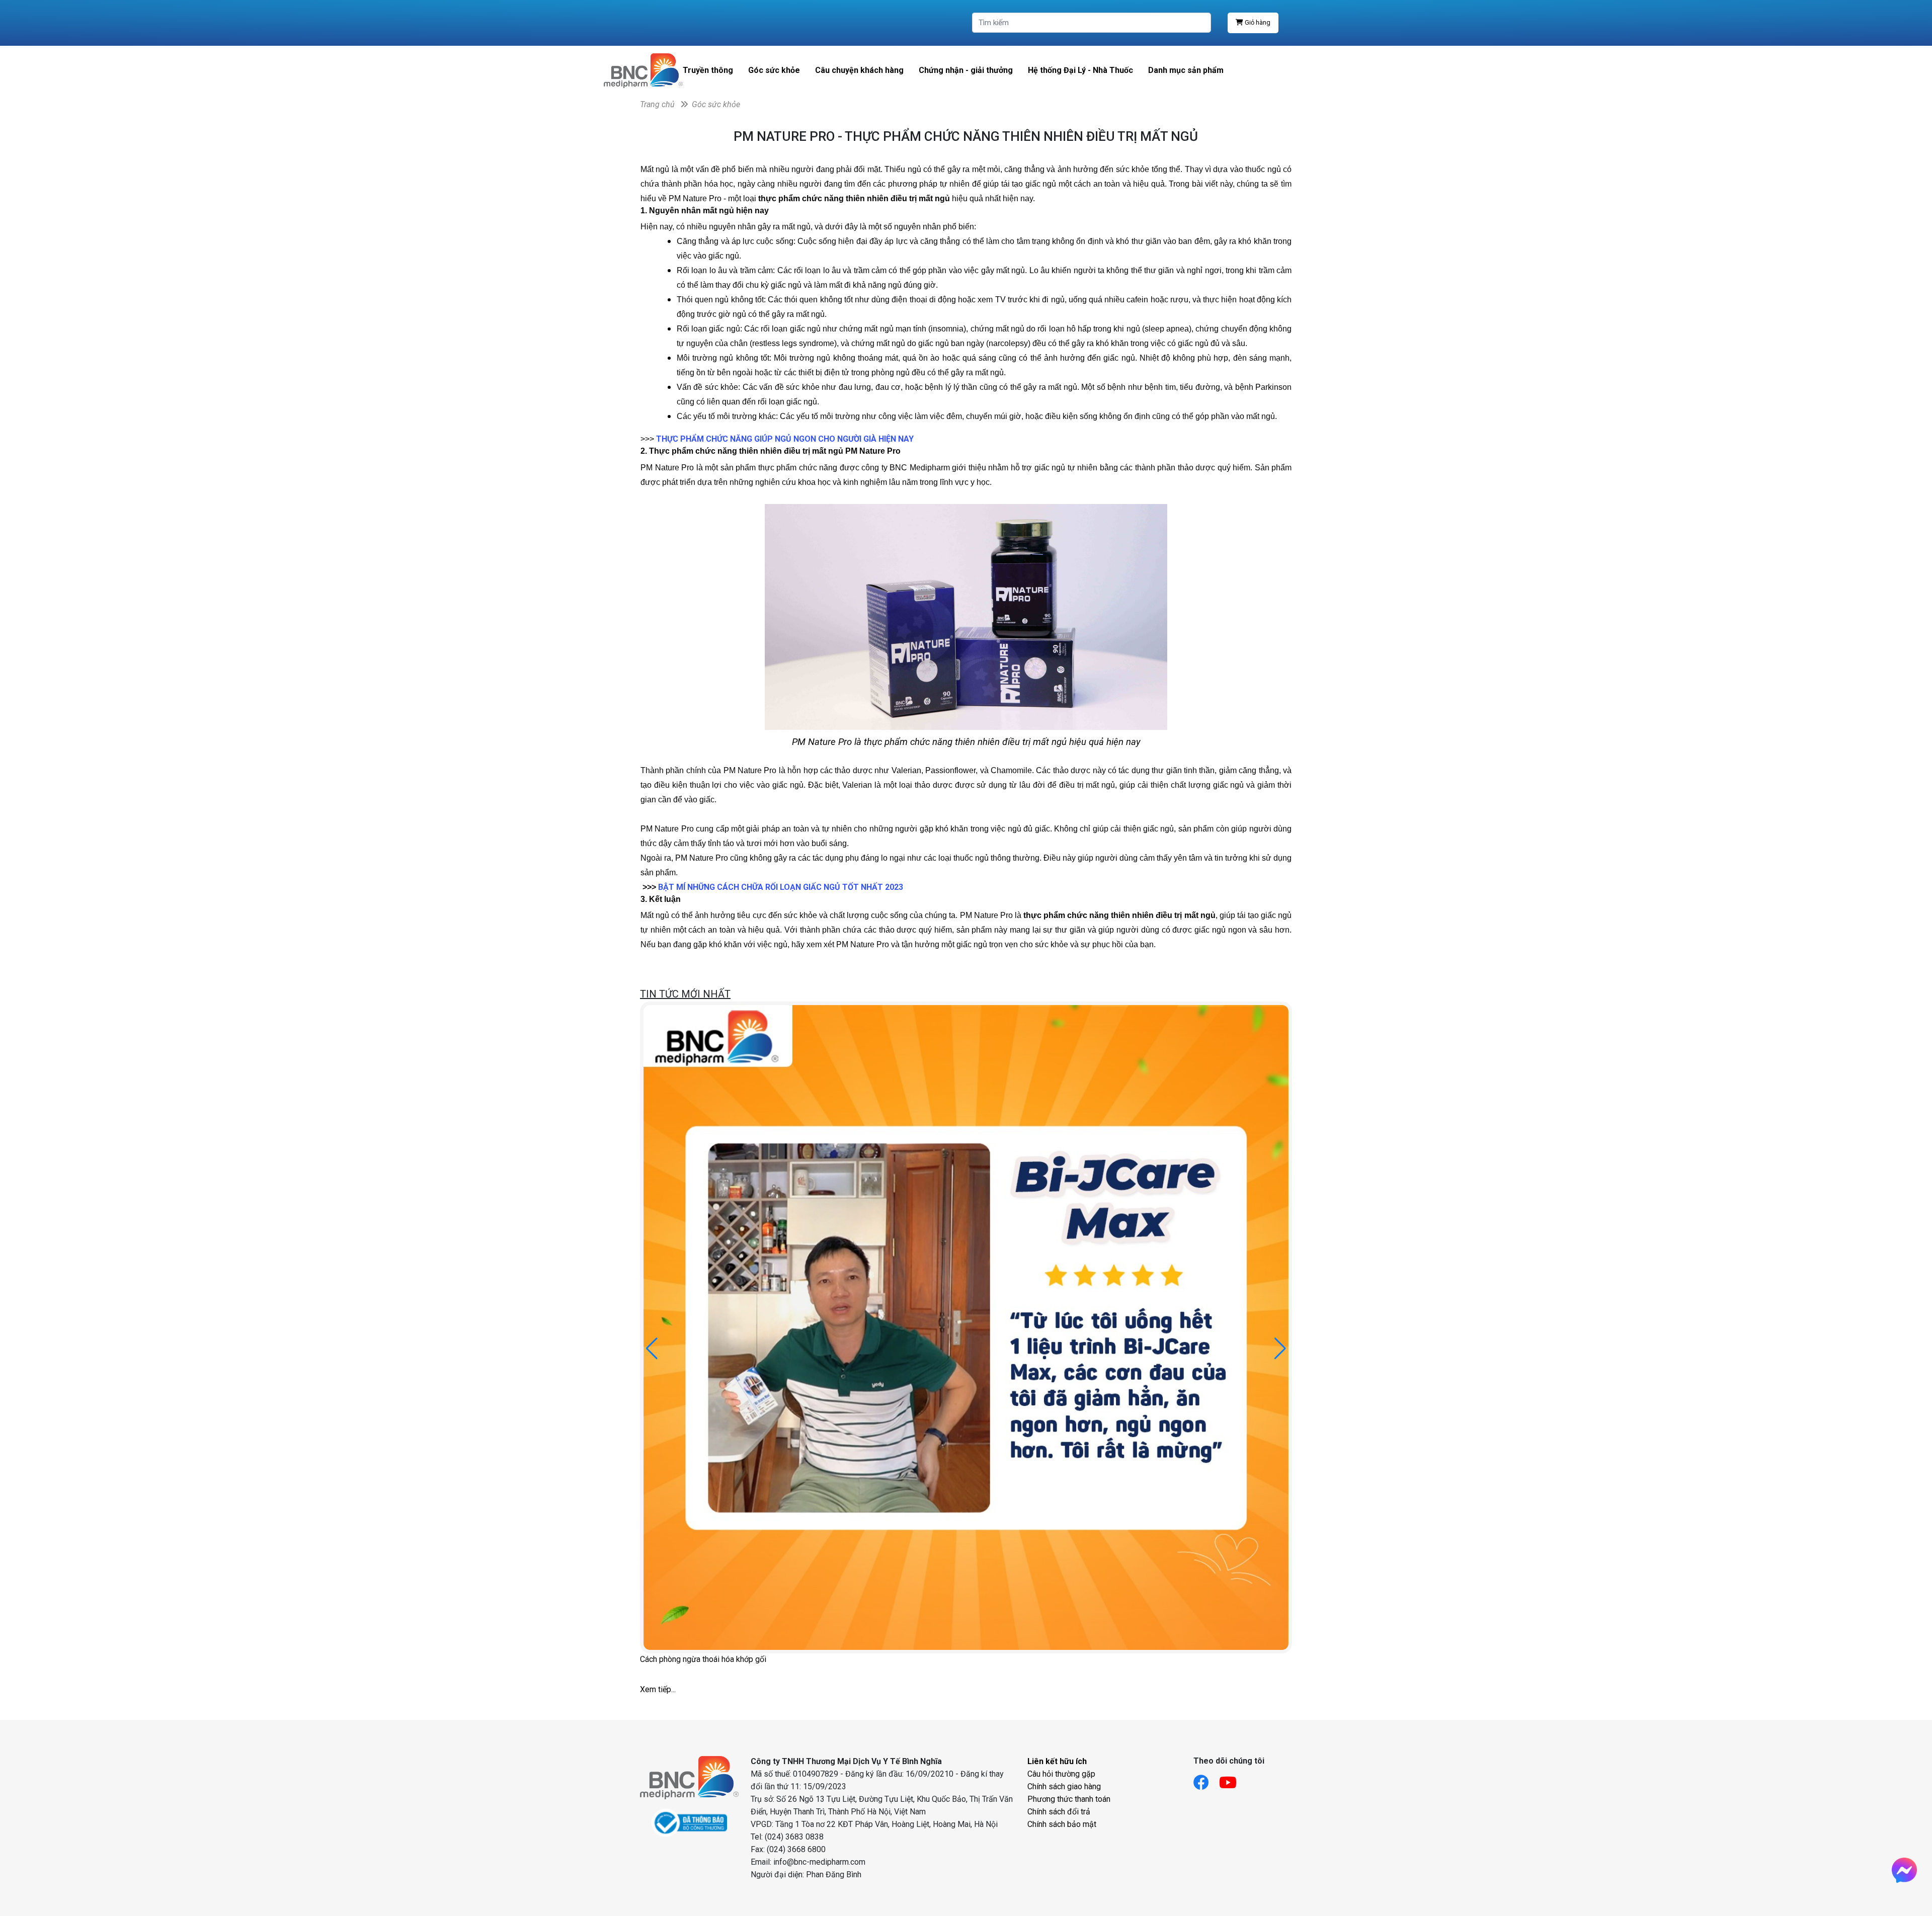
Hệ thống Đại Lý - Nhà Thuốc (1080, 70)
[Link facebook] (1206, 1779)
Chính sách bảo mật (1062, 1824)
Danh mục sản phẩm (1186, 70)
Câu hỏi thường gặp (1061, 1774)
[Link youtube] (1233, 1779)
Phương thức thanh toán (1069, 1799)
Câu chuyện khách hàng (859, 70)
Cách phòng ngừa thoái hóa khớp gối (703, 1659)
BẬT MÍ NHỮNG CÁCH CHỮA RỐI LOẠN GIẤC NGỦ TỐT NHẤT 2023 (781, 887)
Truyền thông (708, 70)
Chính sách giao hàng (1064, 1786)
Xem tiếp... (658, 1689)
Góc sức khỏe (774, 70)
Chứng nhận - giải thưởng (966, 70)
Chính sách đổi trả (1059, 1812)
